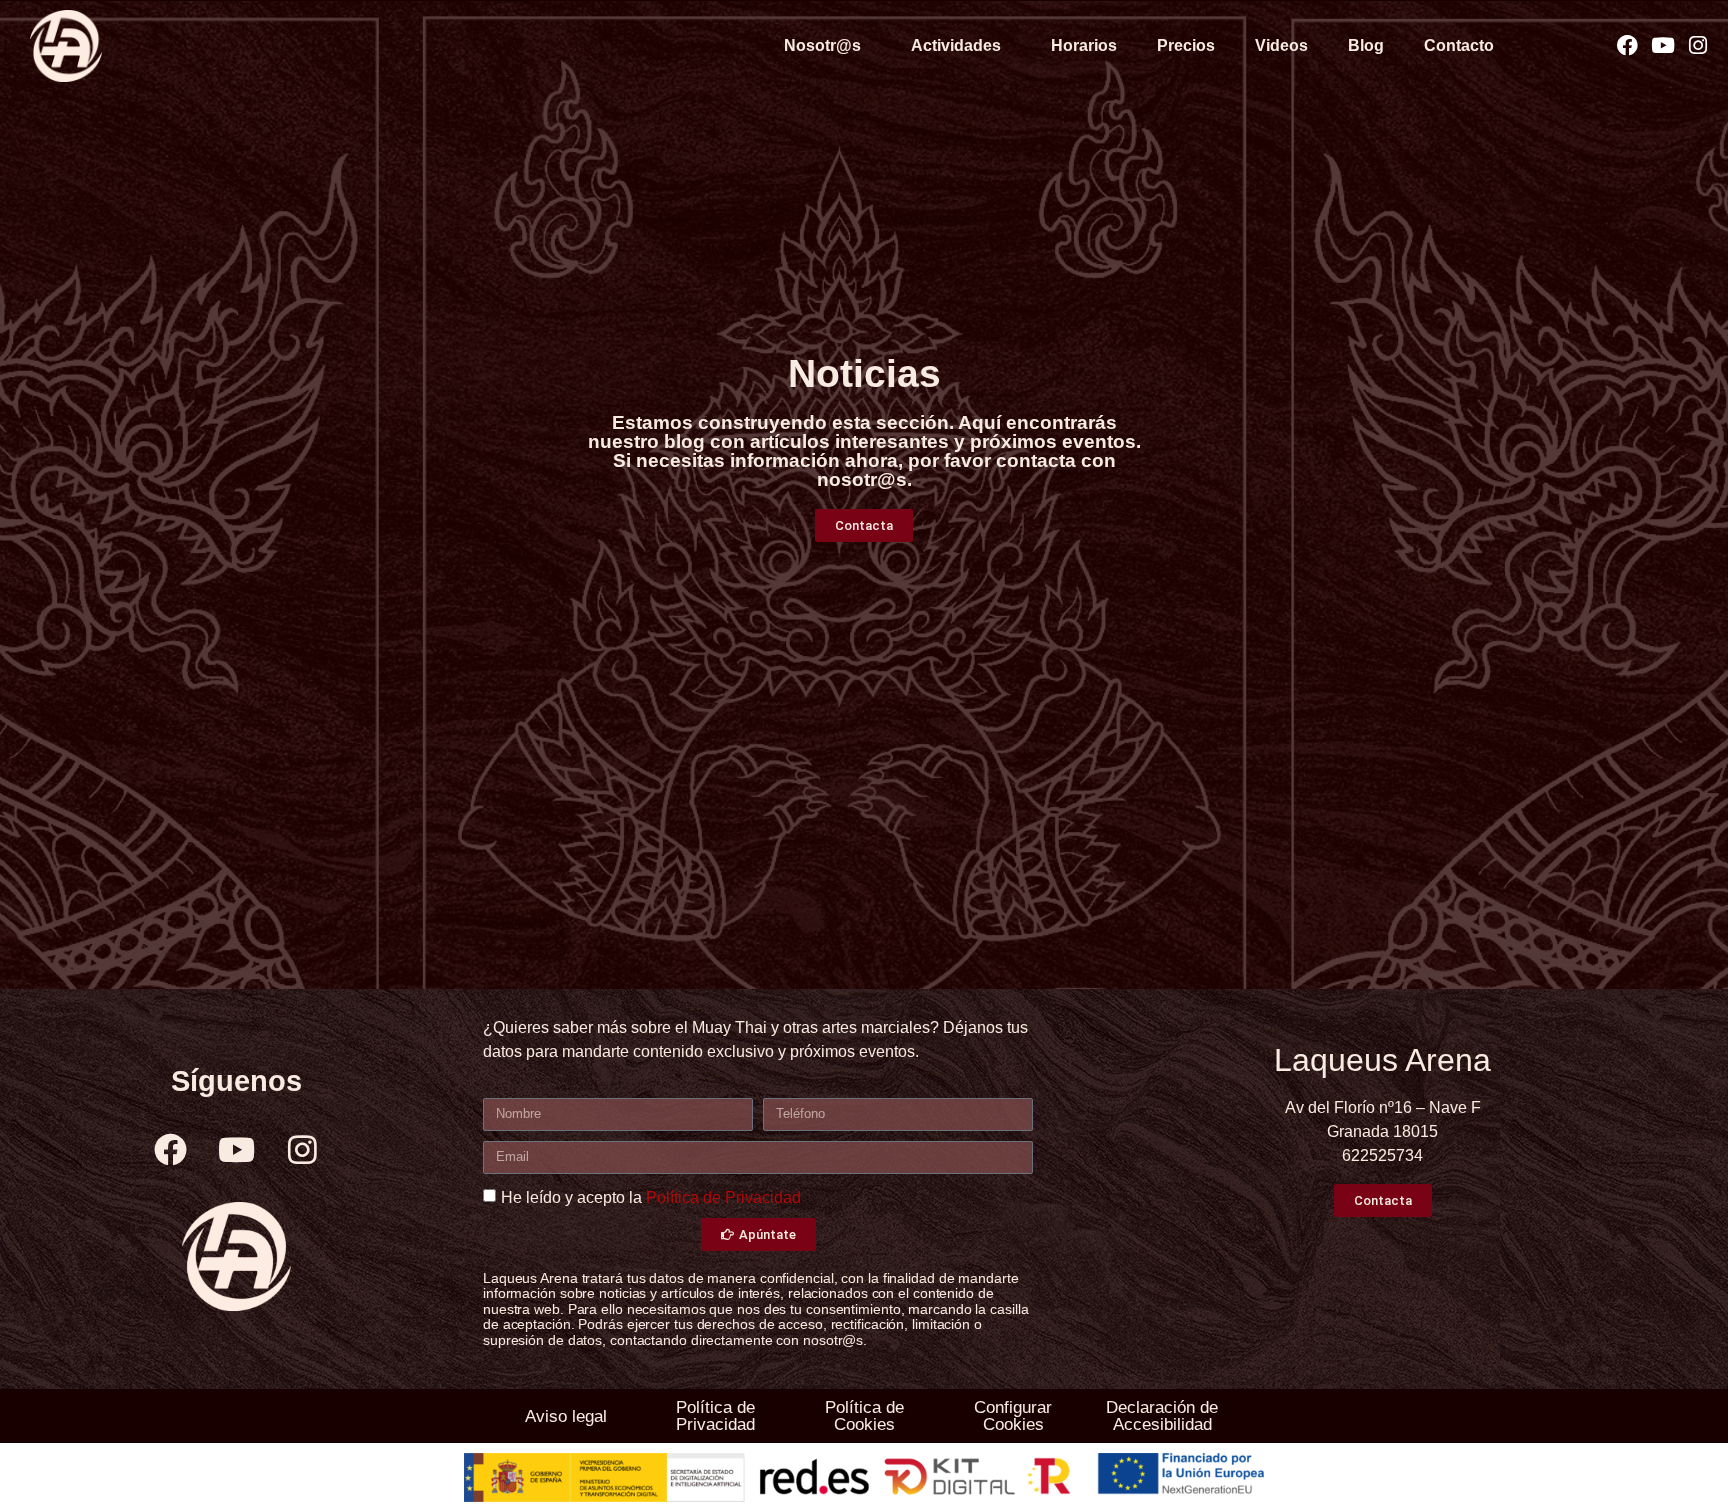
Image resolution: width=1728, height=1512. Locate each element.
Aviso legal (566, 1416)
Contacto (1459, 45)
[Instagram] (1697, 45)
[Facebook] (1627, 45)
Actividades (956, 45)
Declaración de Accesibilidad (1162, 1416)
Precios (1186, 45)
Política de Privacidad (723, 1197)
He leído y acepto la (651, 1197)
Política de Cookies (864, 1416)
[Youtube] (1662, 45)
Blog (1366, 45)
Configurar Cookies (1013, 1416)
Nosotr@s (822, 45)
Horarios (1084, 45)
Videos (1281, 45)
